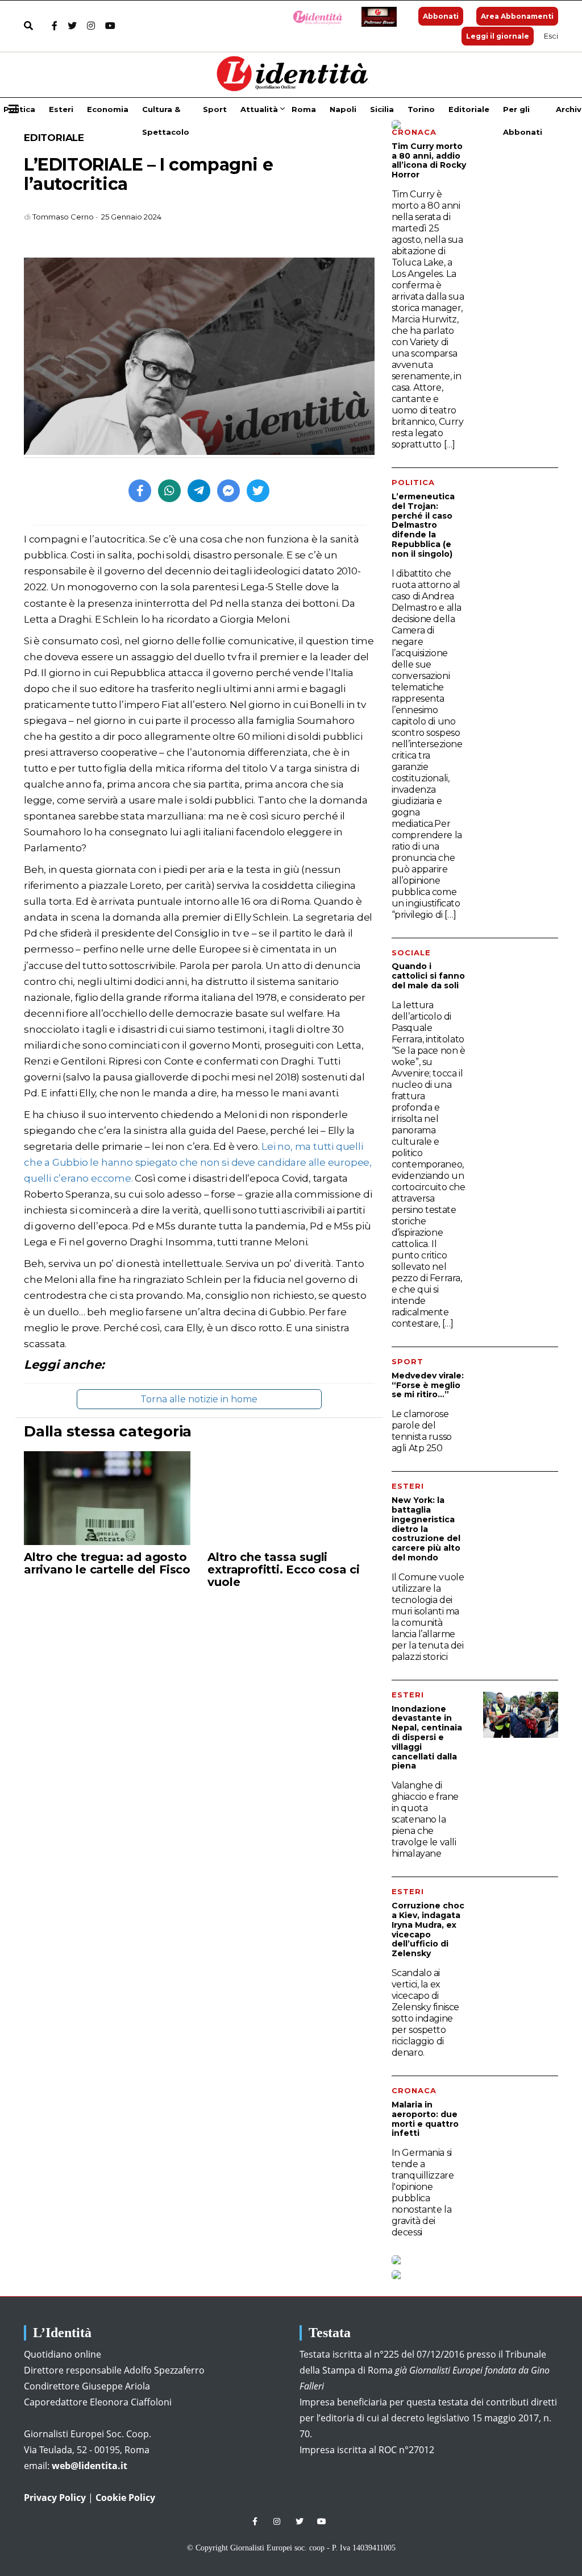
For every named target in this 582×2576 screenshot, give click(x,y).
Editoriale (469, 109)
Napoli (343, 109)
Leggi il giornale (498, 36)
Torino (421, 109)
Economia (108, 109)
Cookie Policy (125, 2498)
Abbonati (441, 16)
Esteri (61, 109)
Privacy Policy (55, 2498)
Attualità (259, 109)
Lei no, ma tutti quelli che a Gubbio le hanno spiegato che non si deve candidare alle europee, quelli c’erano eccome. (198, 1162)
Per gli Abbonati (523, 113)
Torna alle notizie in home (199, 1399)
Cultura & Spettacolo (166, 113)
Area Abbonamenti (517, 16)
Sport (215, 109)
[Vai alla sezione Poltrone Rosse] (377, 17)
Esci (551, 36)
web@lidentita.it (90, 2466)
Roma (304, 109)
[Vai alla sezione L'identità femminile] (313, 17)
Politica (19, 109)
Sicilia (382, 109)
